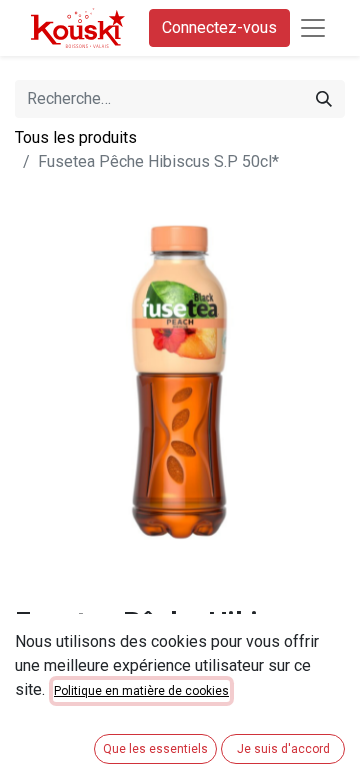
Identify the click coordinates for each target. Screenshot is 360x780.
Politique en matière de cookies (141, 691)
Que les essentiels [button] (155, 749)
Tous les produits (76, 137)
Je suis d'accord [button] (283, 749)
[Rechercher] (324, 99)
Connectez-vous (219, 27)
